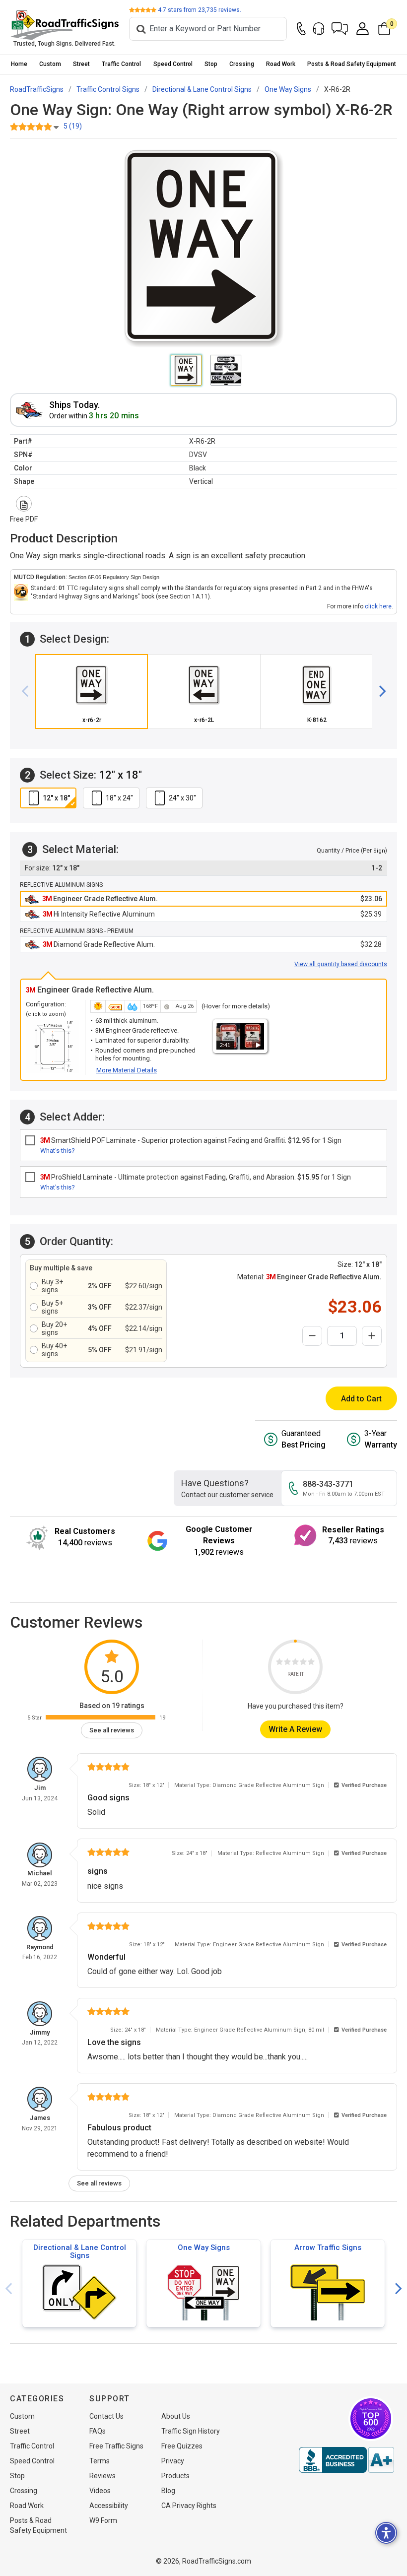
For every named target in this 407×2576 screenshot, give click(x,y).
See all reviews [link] (112, 1730)
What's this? (58, 1151)
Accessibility (109, 2506)
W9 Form (103, 2520)
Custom (50, 64)
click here (378, 606)
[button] (340, 29)
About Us (176, 2416)
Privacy (173, 2461)
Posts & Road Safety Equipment (352, 64)
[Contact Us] (301, 29)
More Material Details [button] (127, 1070)
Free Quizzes (182, 2446)
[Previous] (29, 692)
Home (19, 64)
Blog (168, 2491)
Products (175, 2476)
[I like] (303, 1663)
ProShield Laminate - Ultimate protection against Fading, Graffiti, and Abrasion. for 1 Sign (196, 1177)
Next (399, 2289)
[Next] (379, 692)
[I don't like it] (287, 1663)
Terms (100, 2461)
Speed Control (173, 64)
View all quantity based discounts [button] (341, 964)
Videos (100, 2491)
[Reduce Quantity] (312, 1336)
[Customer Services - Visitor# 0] (319, 29)
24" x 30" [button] (182, 798)
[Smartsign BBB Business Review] (346, 2460)
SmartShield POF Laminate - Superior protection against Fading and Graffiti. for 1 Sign (191, 1140)
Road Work (281, 64)
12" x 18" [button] (56, 798)
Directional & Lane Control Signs (80, 2251)
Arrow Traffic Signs (328, 2247)
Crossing (242, 64)
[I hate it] (279, 1663)
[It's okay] (295, 1663)
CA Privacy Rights (189, 2506)
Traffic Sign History (191, 2431)
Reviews (102, 2476)
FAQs (98, 2431)
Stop (211, 64)
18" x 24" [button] (119, 798)
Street (81, 64)
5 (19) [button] (73, 126)
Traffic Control (121, 64)
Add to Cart (361, 1399)
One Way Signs (204, 2247)
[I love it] (311, 1663)
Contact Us (106, 2416)
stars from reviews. (200, 10)
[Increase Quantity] (372, 1336)
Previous (8, 2289)
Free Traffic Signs (116, 2446)
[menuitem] (19, 64)
